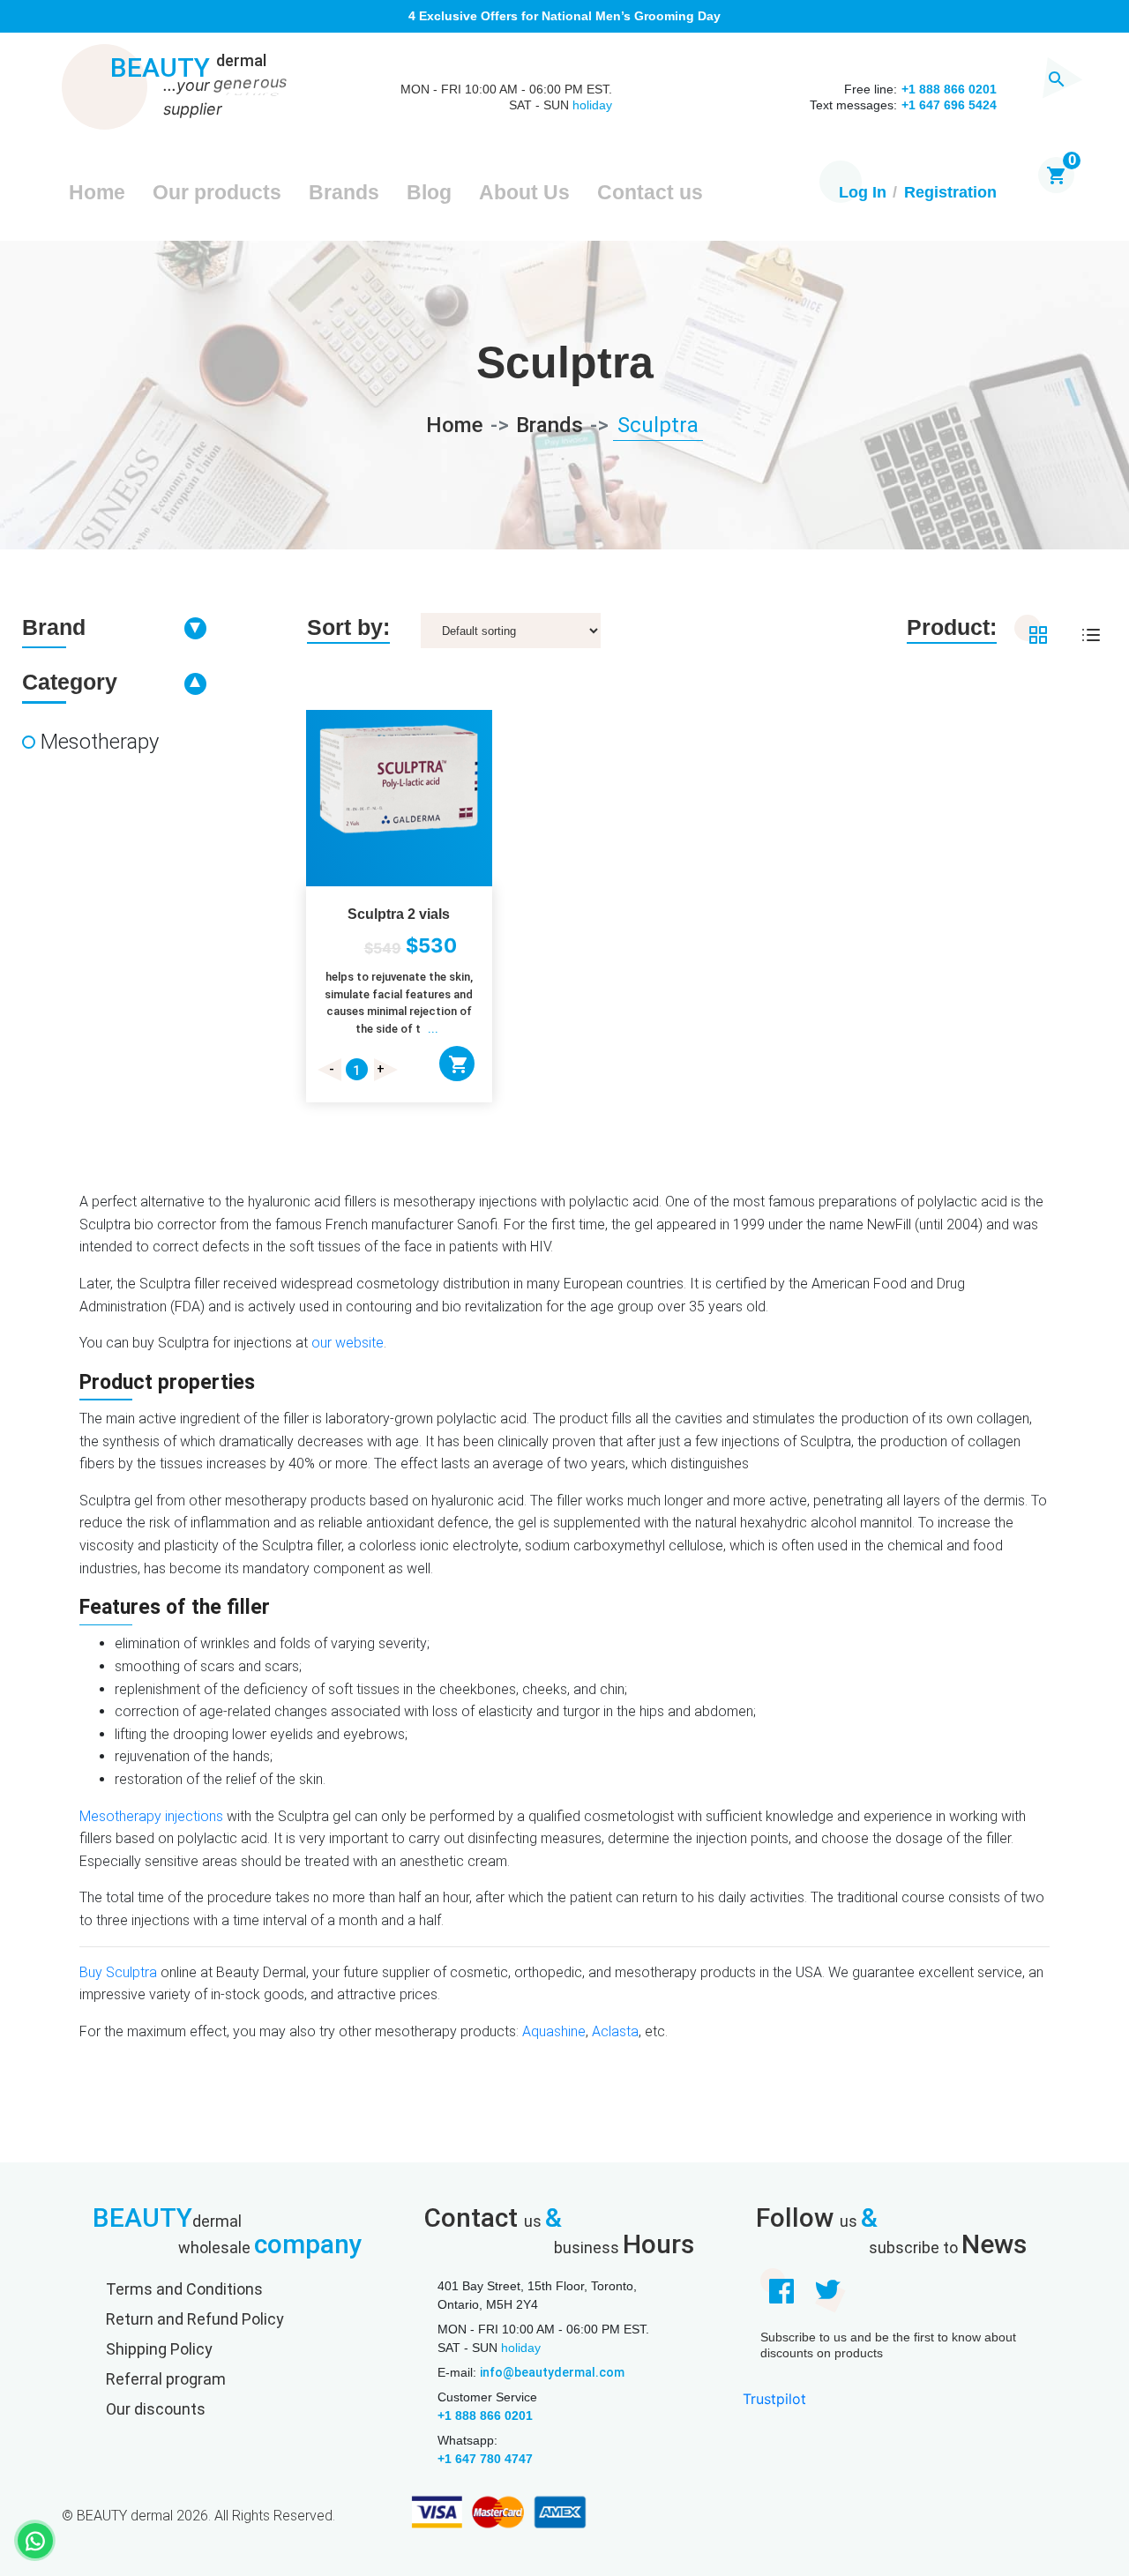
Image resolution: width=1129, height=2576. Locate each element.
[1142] (457, 1064)
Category (70, 682)
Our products (217, 192)
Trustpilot (774, 2399)
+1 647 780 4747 (485, 2459)
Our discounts (156, 2409)
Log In (863, 192)
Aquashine (554, 2031)
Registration (950, 192)
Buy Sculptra (118, 1972)
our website (348, 1343)
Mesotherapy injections (151, 1816)
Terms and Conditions (184, 2289)
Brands (344, 192)
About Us (524, 192)
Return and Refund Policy (195, 2319)
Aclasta (615, 2031)
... (433, 1029)
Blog (429, 192)
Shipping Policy (159, 2349)
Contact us (650, 192)
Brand (54, 627)
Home (97, 192)
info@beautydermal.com (552, 2372)
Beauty (188, 69)
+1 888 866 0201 (485, 2415)
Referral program (166, 2379)
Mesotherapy (100, 742)
